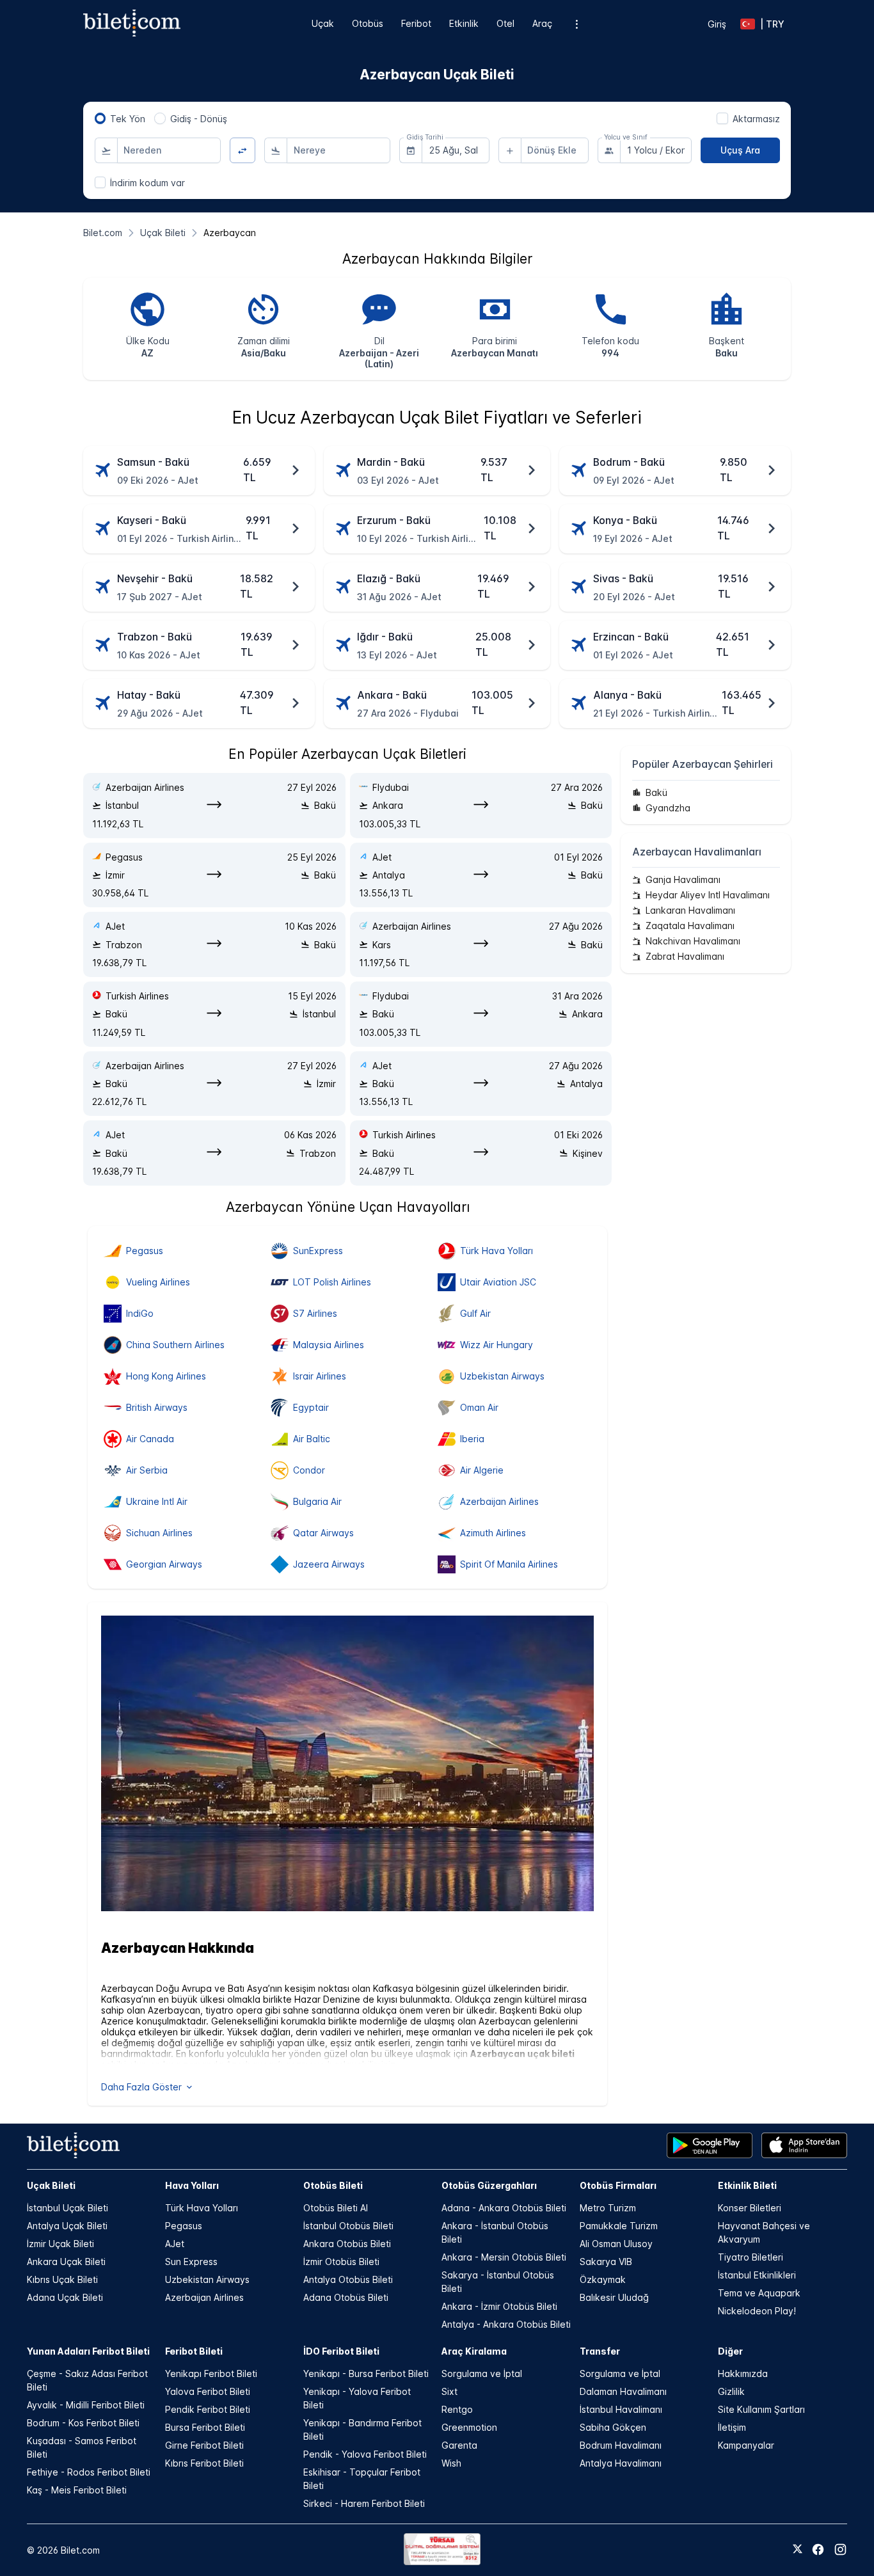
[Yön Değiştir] (243, 151)
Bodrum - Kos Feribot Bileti (83, 2423)
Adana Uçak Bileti (65, 2297)
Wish (451, 2463)
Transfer (600, 2351)
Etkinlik (464, 23)
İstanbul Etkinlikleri (757, 2275)
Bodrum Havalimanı (621, 2445)
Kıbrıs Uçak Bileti (62, 2279)
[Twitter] (798, 2550)
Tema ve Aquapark (759, 2293)
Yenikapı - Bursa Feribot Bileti (366, 2373)
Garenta (459, 2445)
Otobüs (368, 23)
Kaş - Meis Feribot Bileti (77, 2490)
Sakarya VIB (606, 2262)
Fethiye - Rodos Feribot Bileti (89, 2472)
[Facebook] (818, 2549)
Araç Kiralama (474, 2351)
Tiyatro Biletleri (751, 2257)
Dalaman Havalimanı (623, 2391)
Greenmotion (469, 2427)
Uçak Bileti (51, 2185)
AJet (175, 2244)
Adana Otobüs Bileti (346, 2297)
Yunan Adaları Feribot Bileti (88, 2351)
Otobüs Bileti (333, 2185)
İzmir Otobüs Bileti (341, 2262)
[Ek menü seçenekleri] (577, 24)
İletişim (732, 2427)
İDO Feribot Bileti (341, 2351)
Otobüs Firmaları (618, 2185)
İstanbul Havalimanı (621, 2409)
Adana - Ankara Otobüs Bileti (504, 2208)
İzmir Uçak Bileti (60, 2244)
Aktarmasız (756, 119)
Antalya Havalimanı (621, 2463)
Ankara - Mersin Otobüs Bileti (504, 2257)
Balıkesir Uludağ (614, 2297)
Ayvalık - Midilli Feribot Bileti (86, 2405)
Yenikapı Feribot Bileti (211, 2373)
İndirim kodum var (147, 183)
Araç (542, 23)
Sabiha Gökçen (613, 2427)
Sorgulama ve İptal (482, 2373)
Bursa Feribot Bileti (205, 2427)
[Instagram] (840, 2549)
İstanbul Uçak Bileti (68, 2208)
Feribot (416, 23)
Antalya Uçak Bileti (67, 2226)
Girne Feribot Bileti (204, 2445)
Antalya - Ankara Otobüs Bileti (506, 2324)
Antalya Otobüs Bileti (348, 2279)
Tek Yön (128, 119)
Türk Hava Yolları (202, 2208)
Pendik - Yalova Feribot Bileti (365, 2454)
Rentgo (457, 2409)
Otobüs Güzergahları (489, 2185)
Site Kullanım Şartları (761, 2409)
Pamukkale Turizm (619, 2226)
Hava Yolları (192, 2185)
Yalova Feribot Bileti (208, 2391)
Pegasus (184, 2226)
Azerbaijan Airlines (204, 2297)
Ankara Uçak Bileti (66, 2262)
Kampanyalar (746, 2445)
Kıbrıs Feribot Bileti (204, 2463)
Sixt (449, 2391)
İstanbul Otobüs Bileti (348, 2226)
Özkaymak (603, 2279)
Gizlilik (731, 2391)
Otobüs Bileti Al (336, 2208)
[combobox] (169, 150)
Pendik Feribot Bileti (208, 2409)
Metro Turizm (608, 2208)
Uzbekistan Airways (207, 2279)
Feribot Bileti (194, 2351)
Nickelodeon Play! (757, 2311)
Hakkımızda (743, 2373)
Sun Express (191, 2262)
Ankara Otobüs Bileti (347, 2244)
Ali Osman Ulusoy (616, 2244)
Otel (505, 23)
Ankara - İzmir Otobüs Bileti (499, 2306)
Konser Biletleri (750, 2208)
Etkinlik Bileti (747, 2185)
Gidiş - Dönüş (199, 119)
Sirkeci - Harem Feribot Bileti (364, 2503)
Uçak (323, 23)
